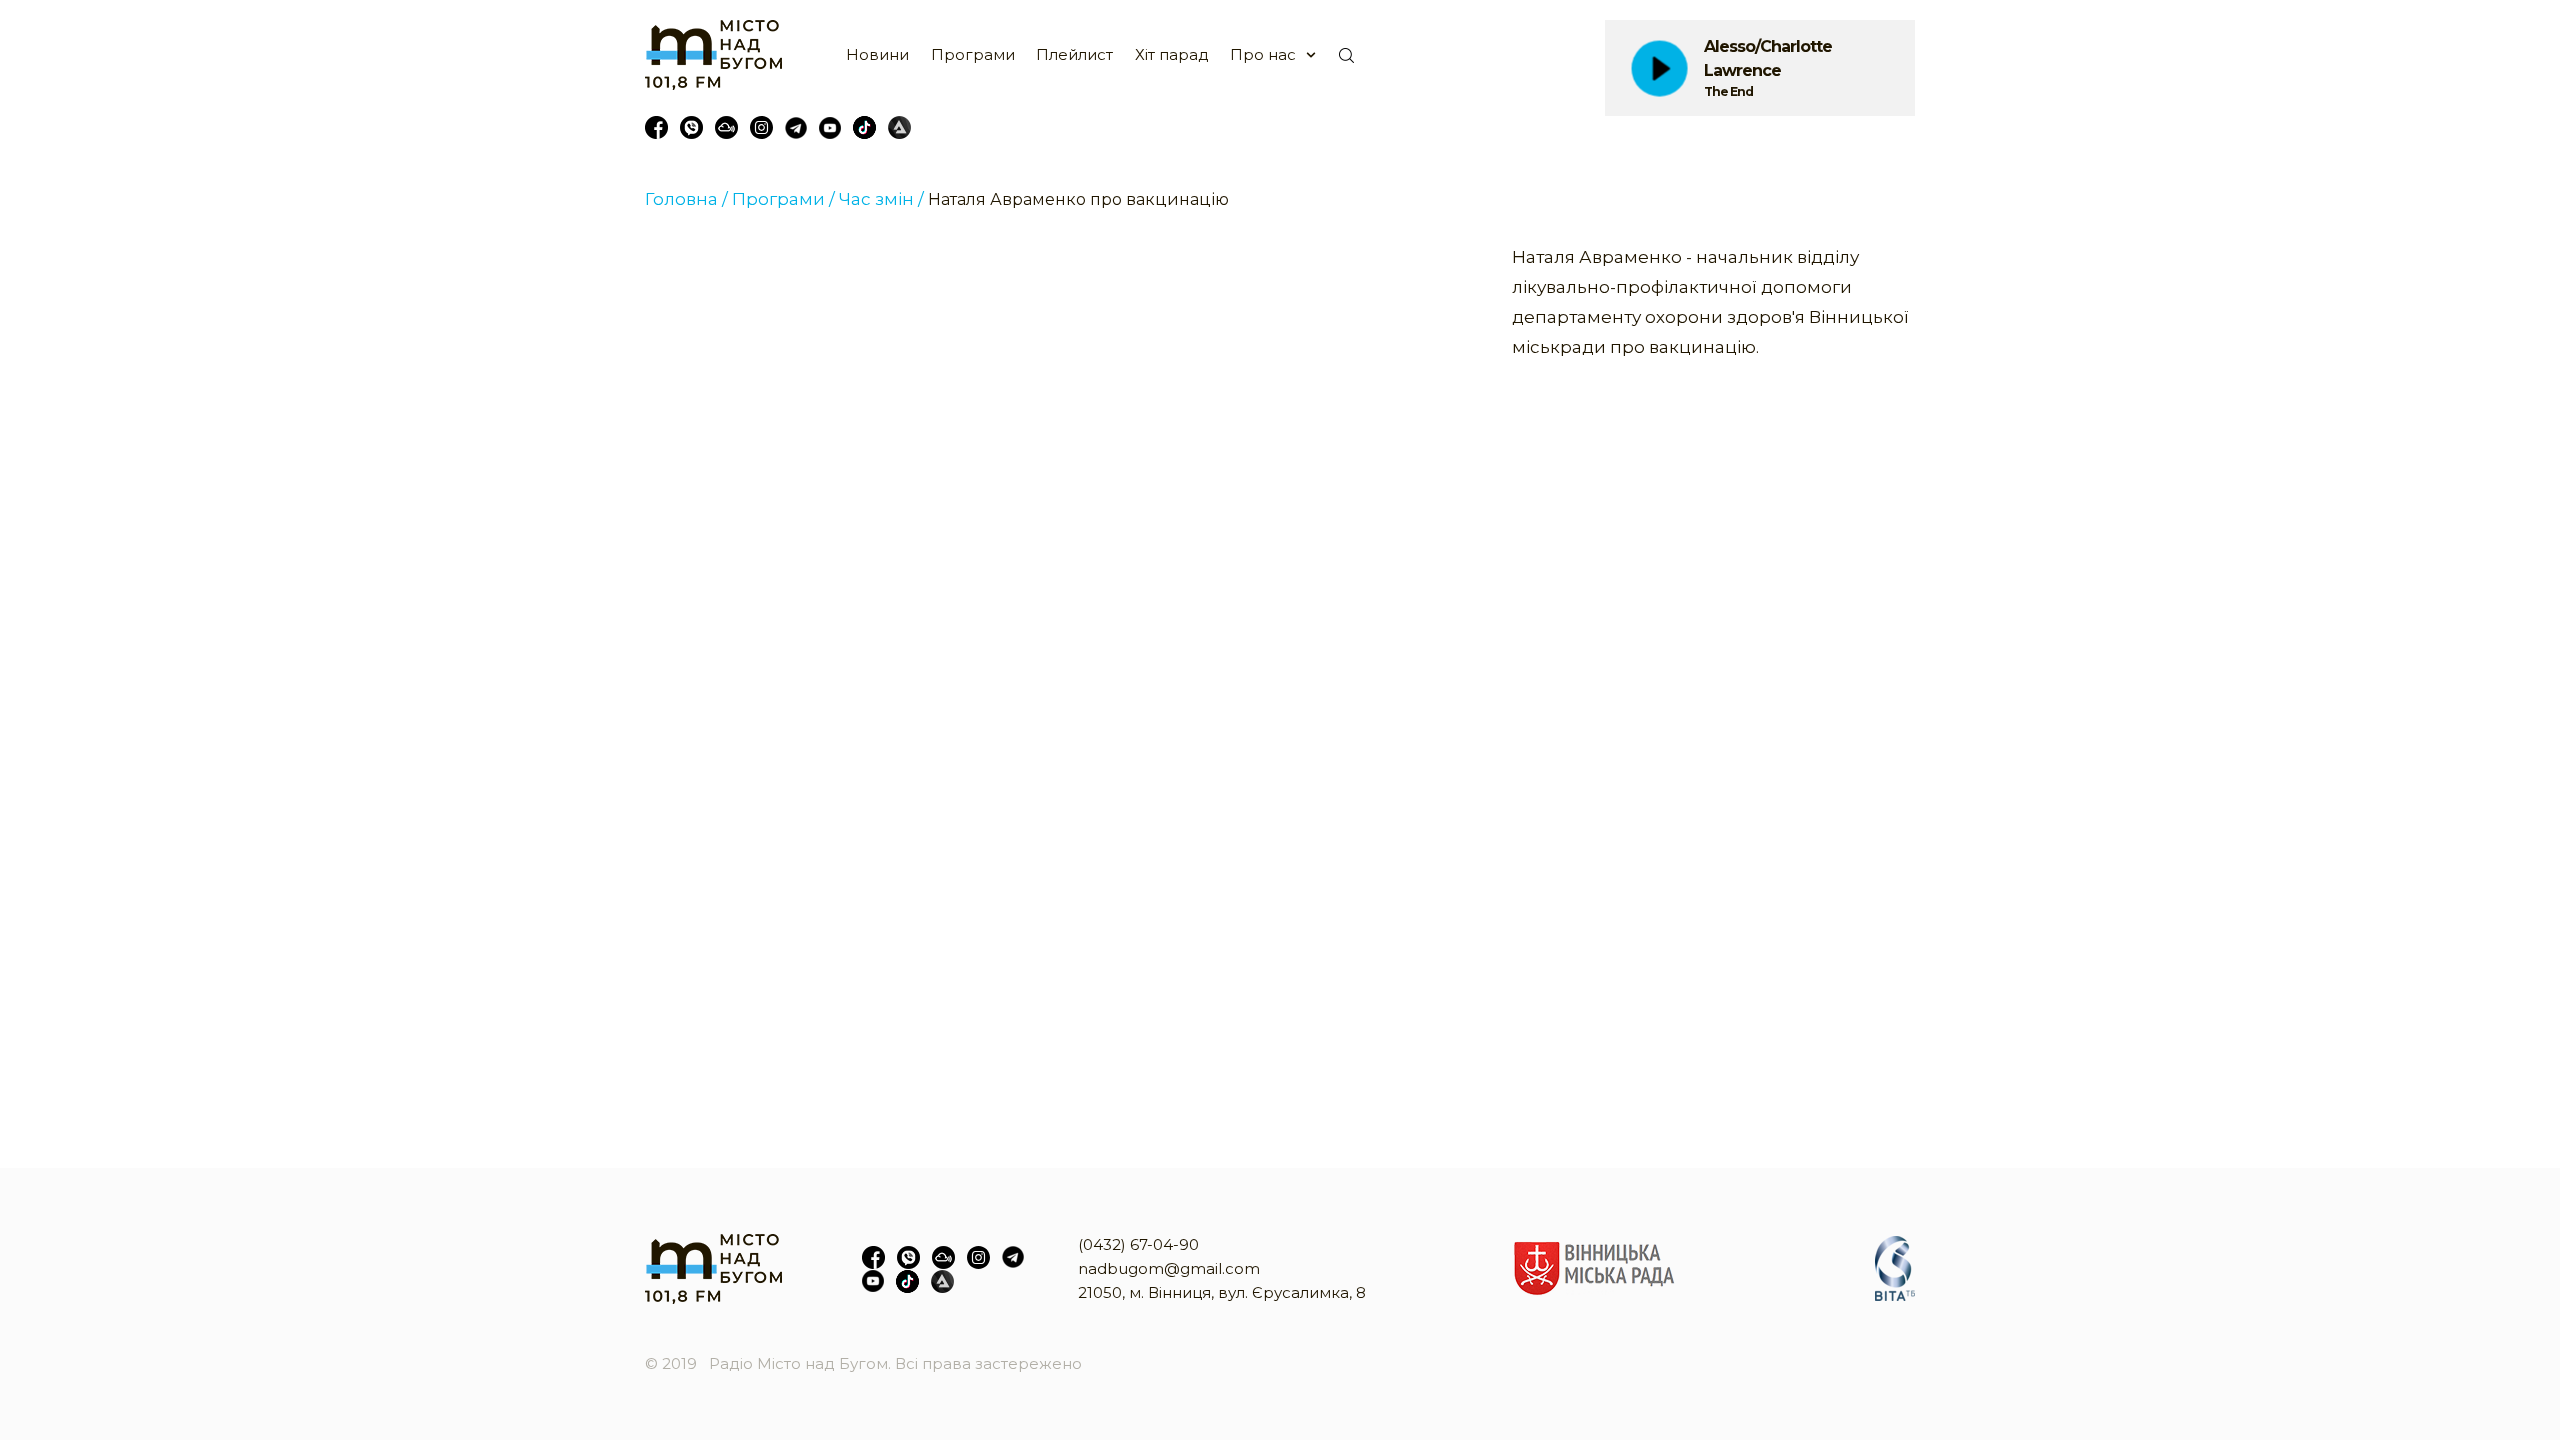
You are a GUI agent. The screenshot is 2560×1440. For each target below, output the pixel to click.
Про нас (1263, 54)
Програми (973, 54)
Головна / (686, 199)
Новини (877, 54)
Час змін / (881, 199)
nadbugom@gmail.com (1169, 1268)
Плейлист (1074, 54)
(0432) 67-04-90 (1138, 1244)
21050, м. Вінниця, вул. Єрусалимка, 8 (1222, 1292)
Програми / (783, 199)
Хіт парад (1172, 54)
